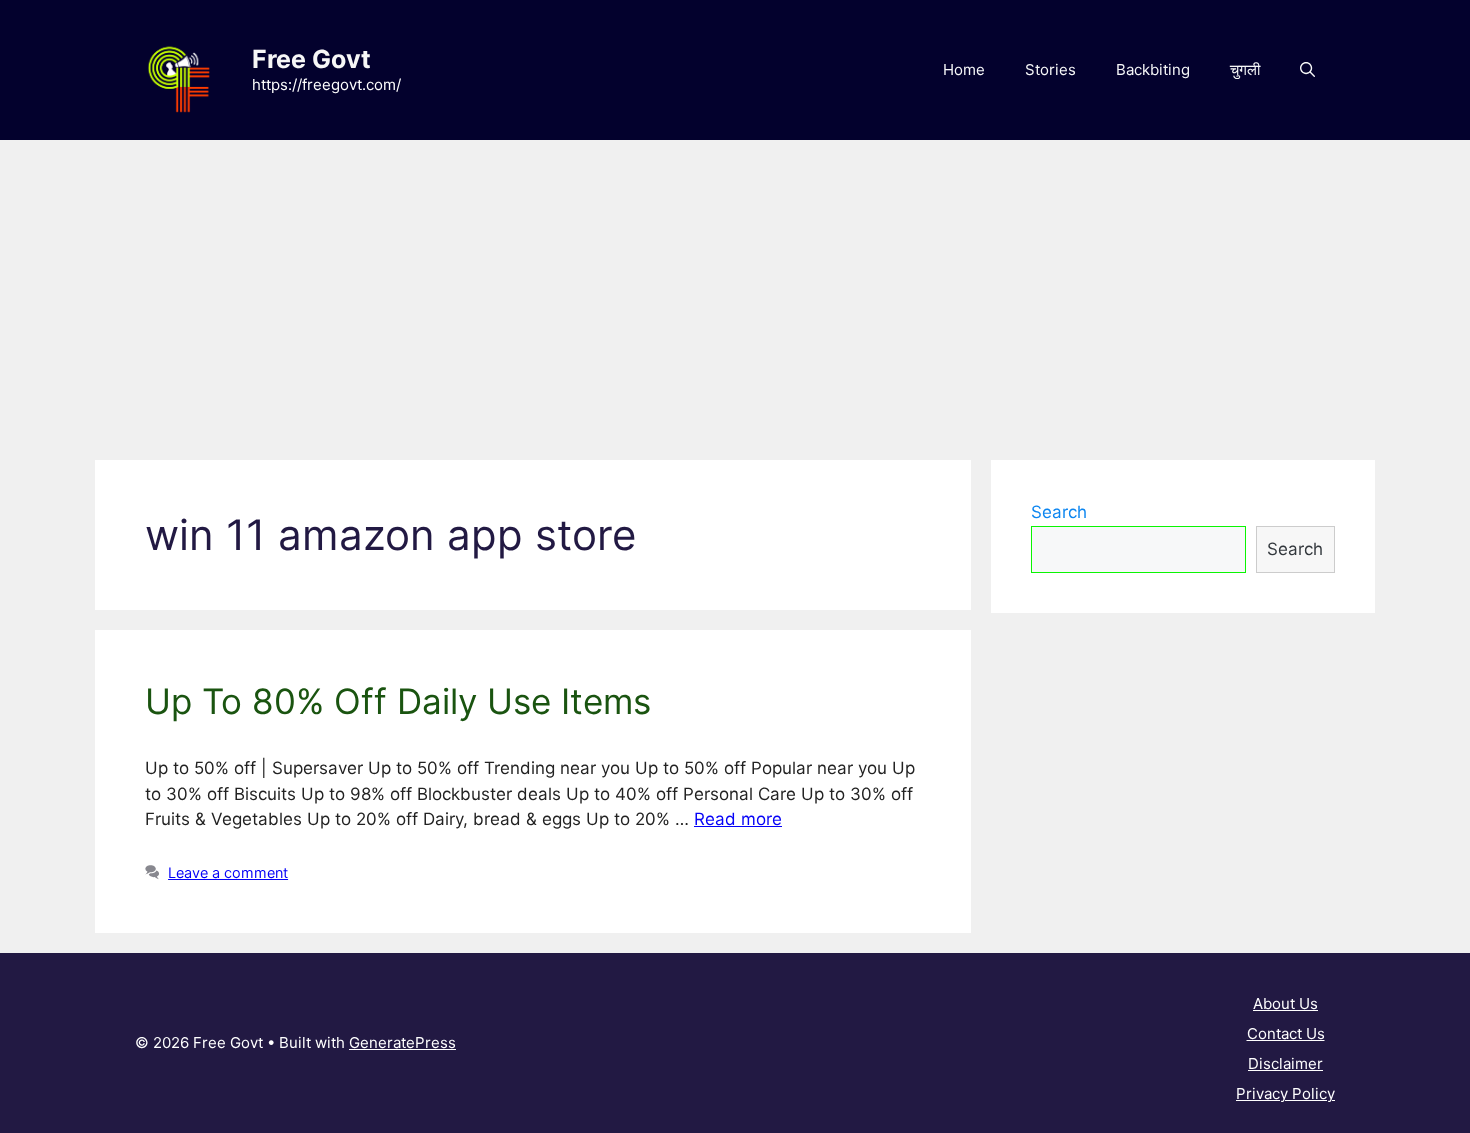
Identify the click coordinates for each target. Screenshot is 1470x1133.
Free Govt (311, 59)
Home (964, 69)
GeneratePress (402, 1042)
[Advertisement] (735, 290)
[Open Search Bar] (1307, 70)
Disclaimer (1285, 1063)
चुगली (1245, 69)
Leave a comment (228, 872)
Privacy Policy (1285, 1093)
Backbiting (1153, 69)
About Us (1285, 1003)
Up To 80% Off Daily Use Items (398, 701)
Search (1059, 512)
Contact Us (1286, 1033)
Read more (738, 819)
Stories (1050, 69)
